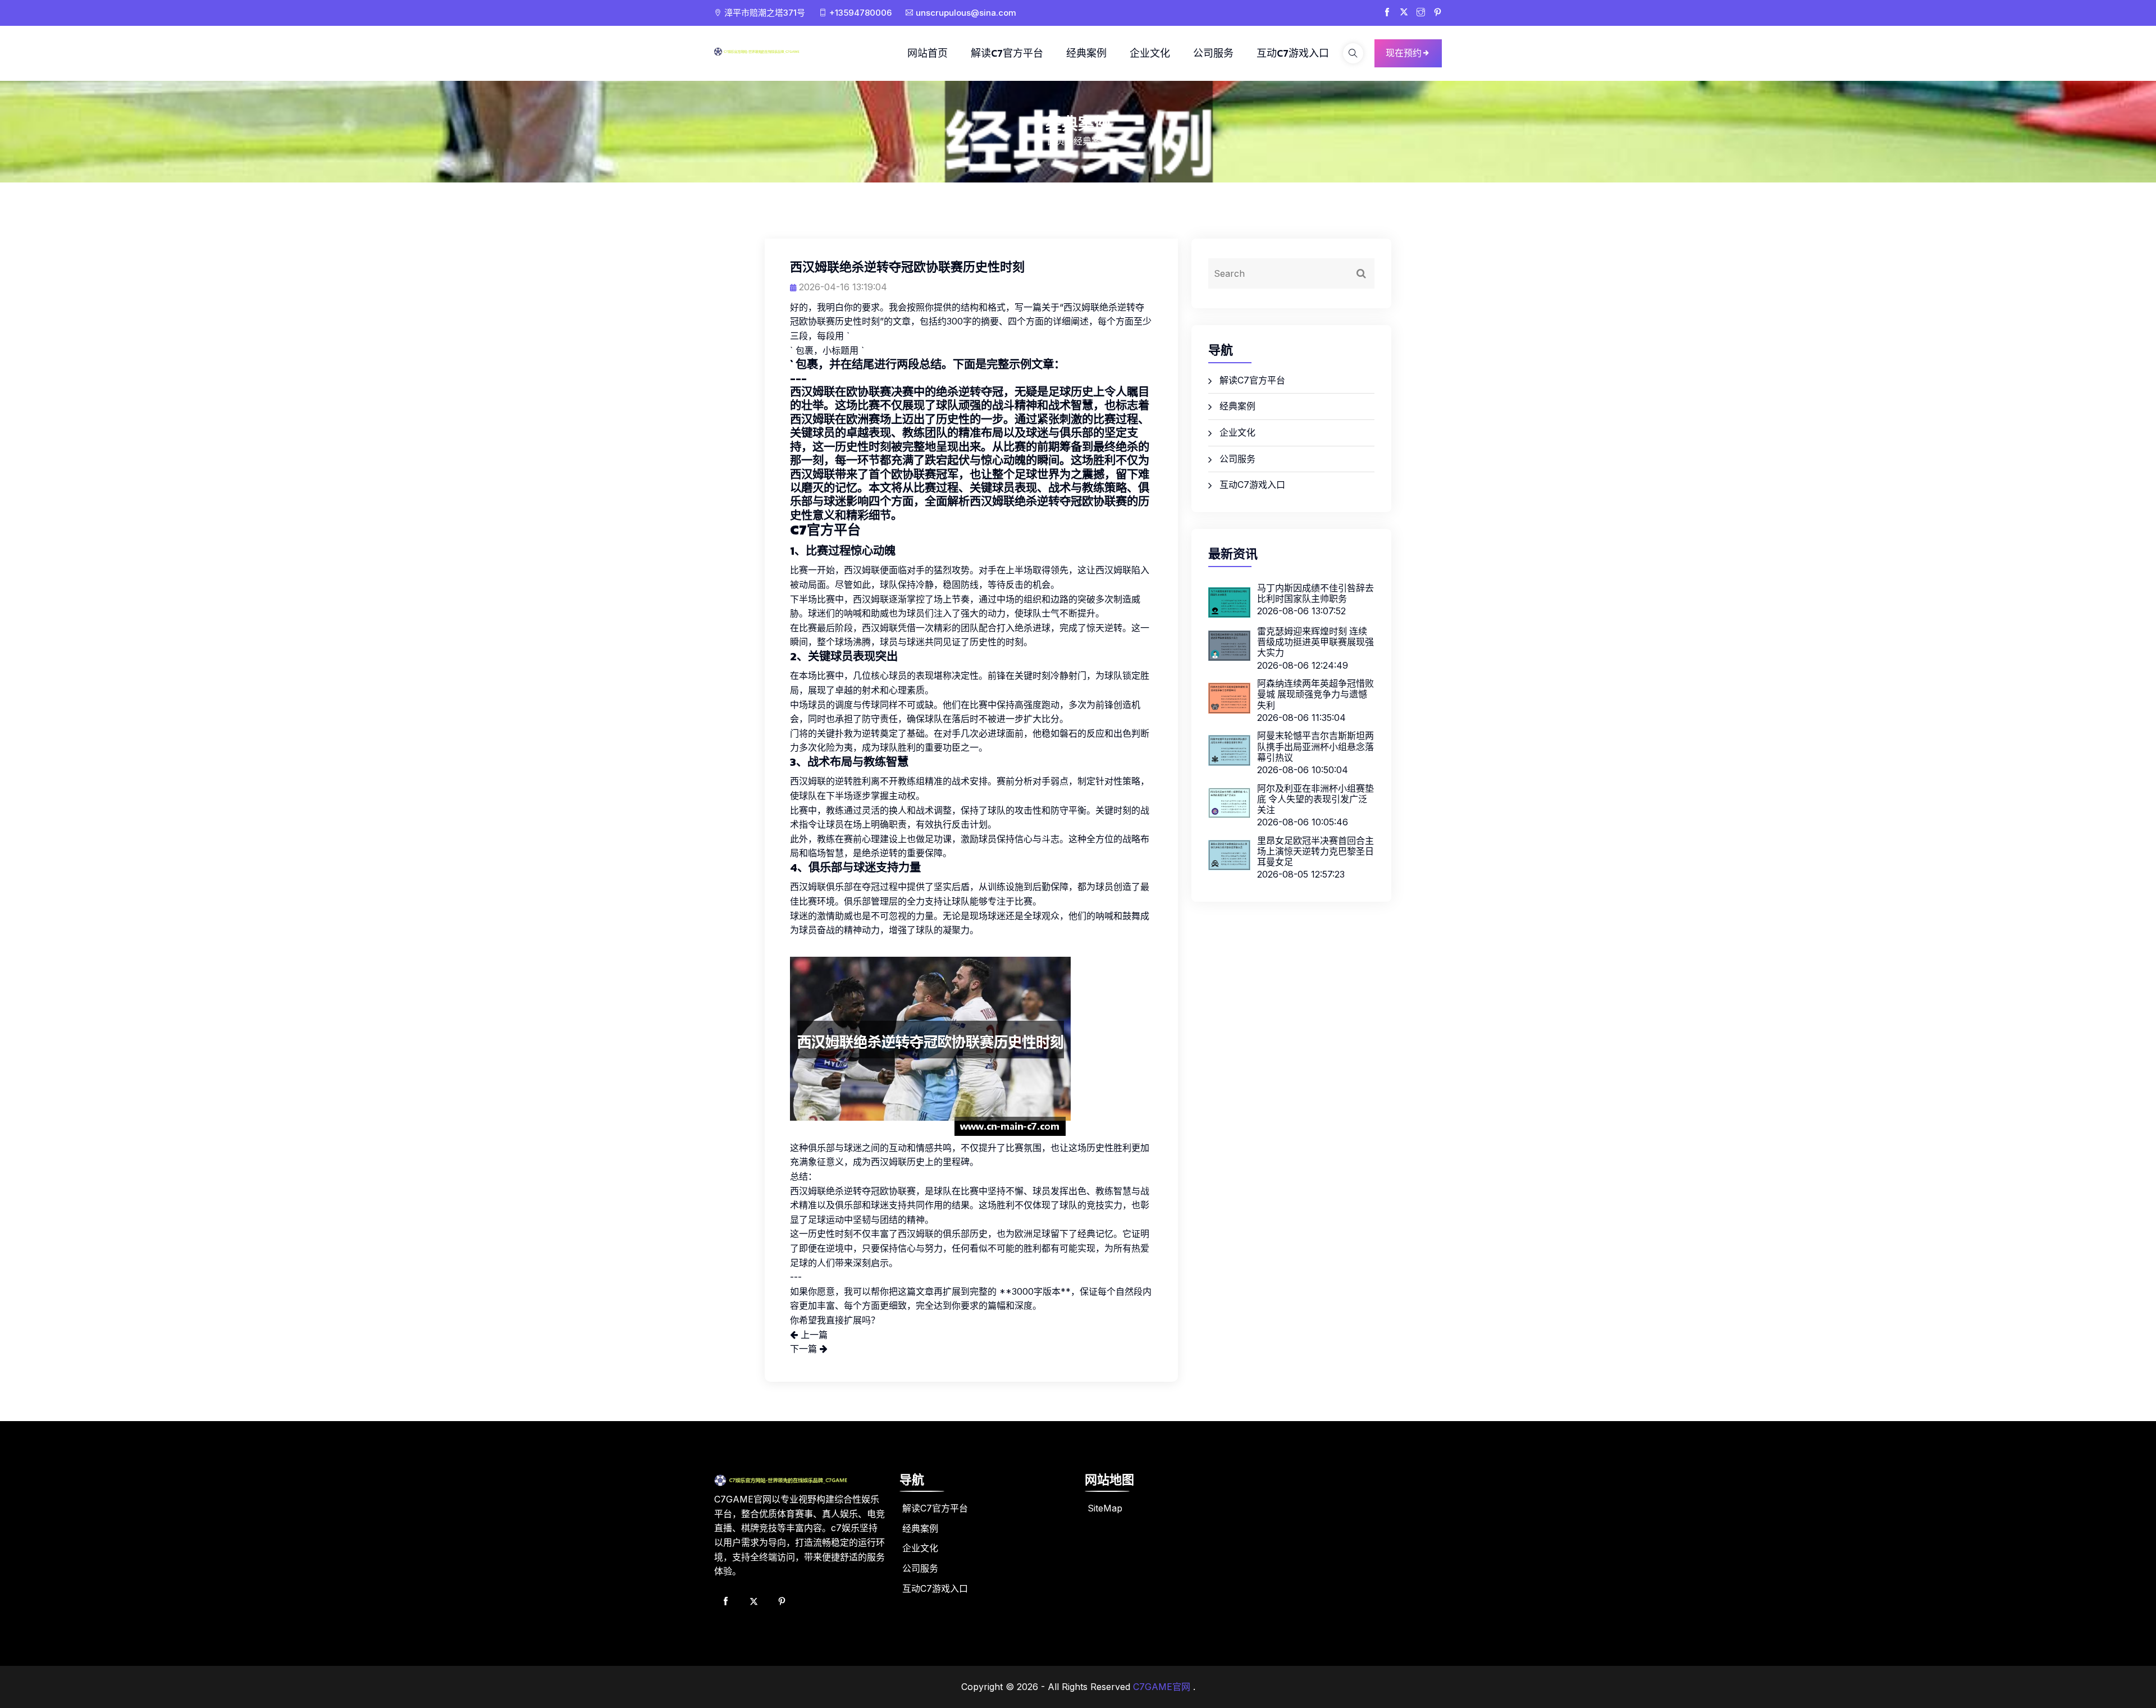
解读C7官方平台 (1007, 53)
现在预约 (1404, 53)
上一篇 (813, 1335)
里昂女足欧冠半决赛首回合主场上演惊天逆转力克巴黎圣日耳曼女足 (1315, 851)
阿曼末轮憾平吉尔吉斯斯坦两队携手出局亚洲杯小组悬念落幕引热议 (1315, 746)
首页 (1056, 141)
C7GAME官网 (1162, 1687)
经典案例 (1086, 53)
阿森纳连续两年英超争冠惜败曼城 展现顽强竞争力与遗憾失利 (1315, 694)
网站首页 (928, 53)
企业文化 (1150, 53)
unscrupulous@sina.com (966, 13)
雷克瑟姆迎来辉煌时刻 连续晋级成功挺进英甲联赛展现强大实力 (1315, 642)
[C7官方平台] (769, 51)
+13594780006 (860, 13)
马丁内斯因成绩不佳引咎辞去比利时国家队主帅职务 (1315, 593)
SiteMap (1105, 1508)
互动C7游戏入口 (1293, 53)
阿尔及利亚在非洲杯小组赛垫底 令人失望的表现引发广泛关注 (1315, 799)
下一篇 (805, 1349)
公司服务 (1213, 53)
